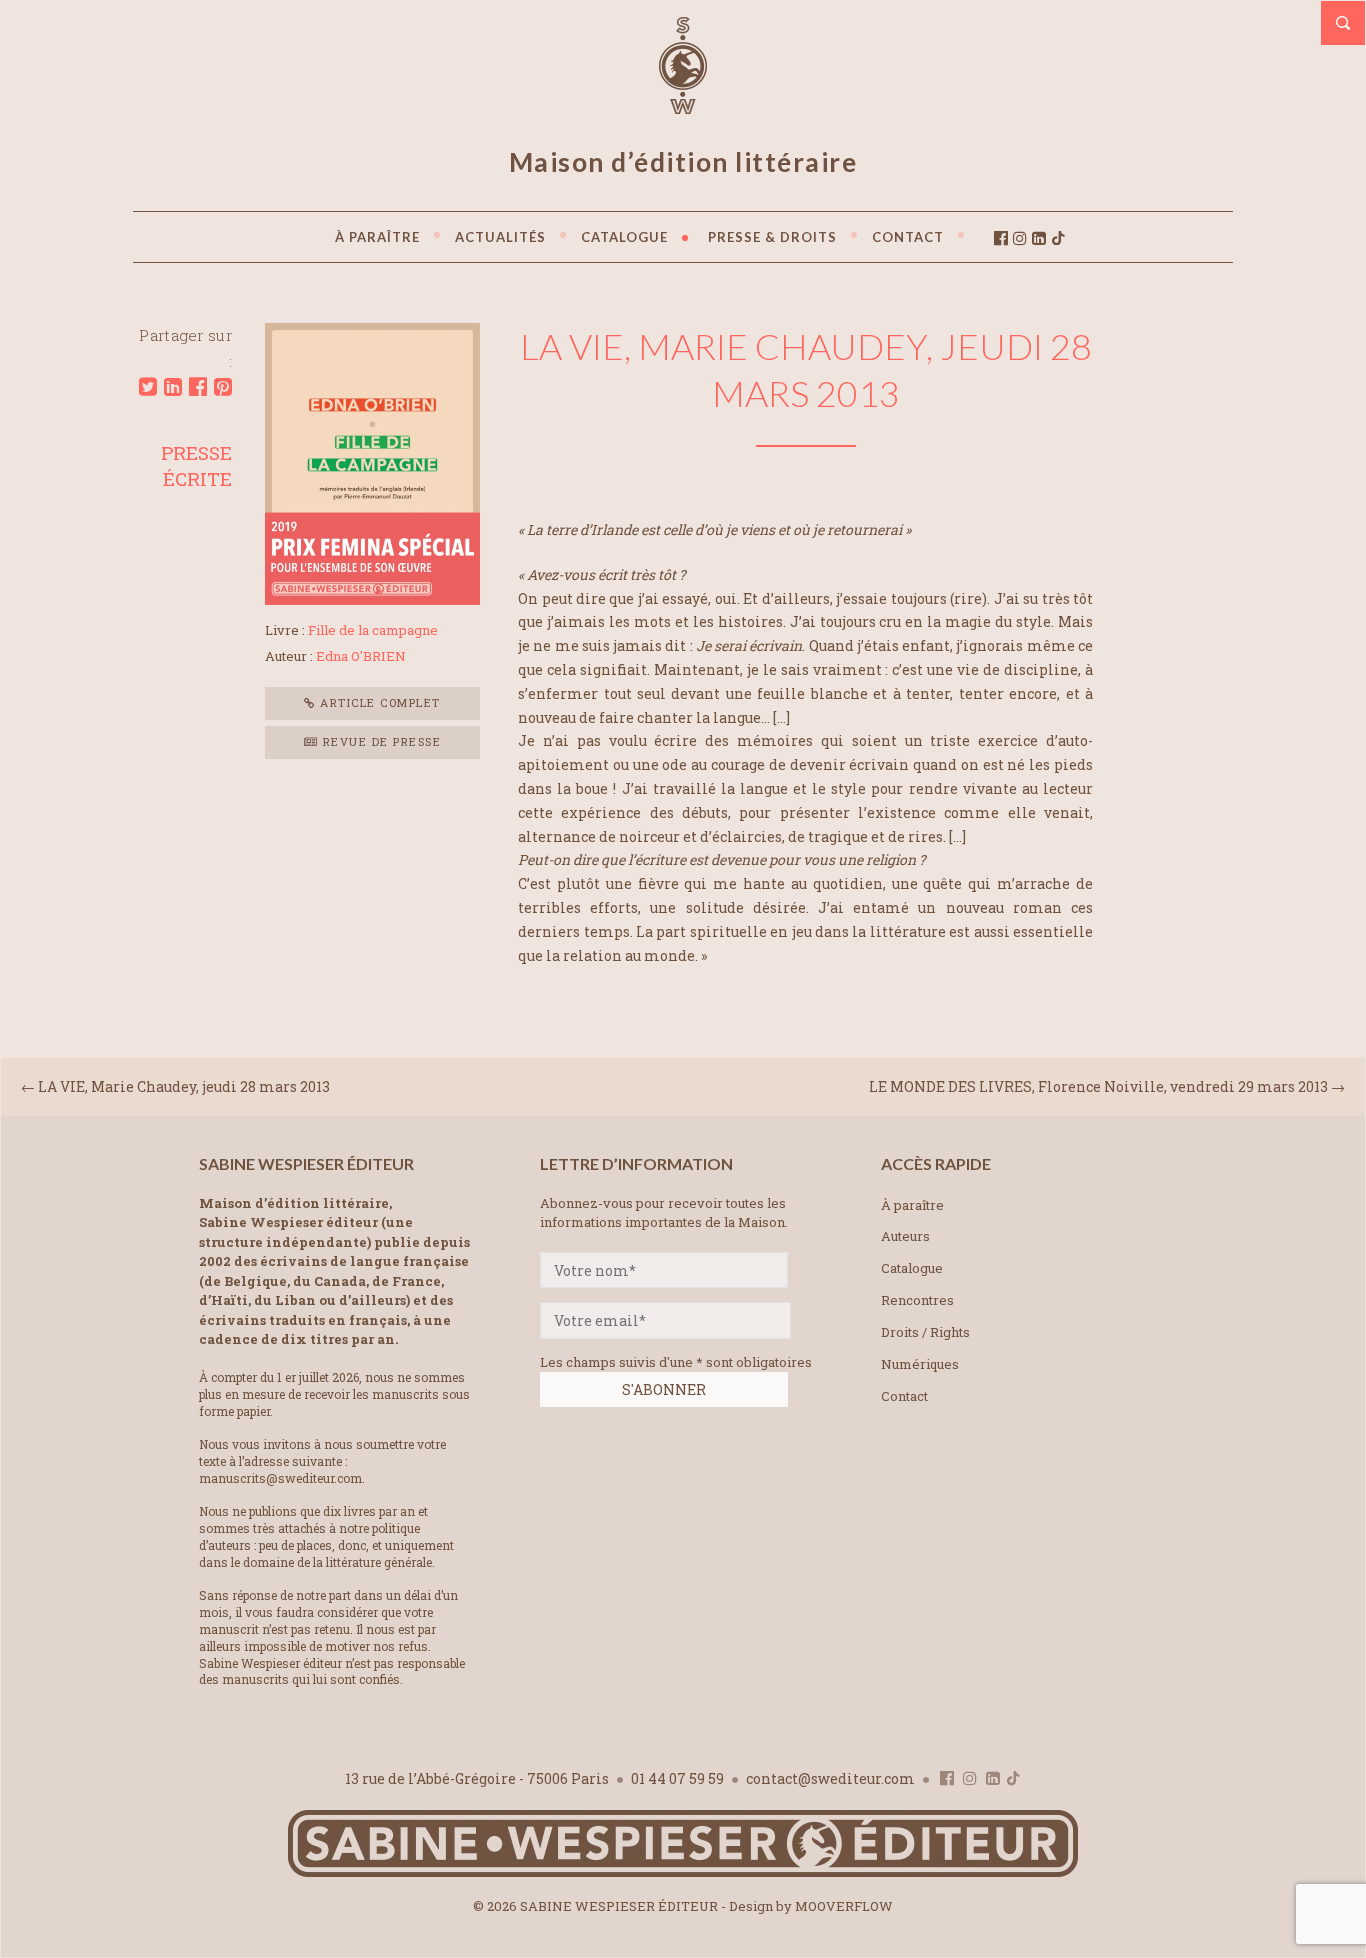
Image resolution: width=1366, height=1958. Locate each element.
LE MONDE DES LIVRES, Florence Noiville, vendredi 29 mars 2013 (1098, 1086)
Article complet (378, 702)
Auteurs (905, 1236)
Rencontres (917, 1300)
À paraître (912, 1205)
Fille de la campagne (373, 630)
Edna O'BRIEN (361, 656)
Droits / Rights (925, 1332)
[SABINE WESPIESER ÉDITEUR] (683, 105)
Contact (904, 1396)
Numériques (920, 1364)
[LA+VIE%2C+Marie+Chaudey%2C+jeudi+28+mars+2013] (148, 387)
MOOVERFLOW (844, 1906)
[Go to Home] (683, 1872)
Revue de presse (379, 741)
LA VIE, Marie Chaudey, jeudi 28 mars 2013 (184, 1086)
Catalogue (912, 1268)
